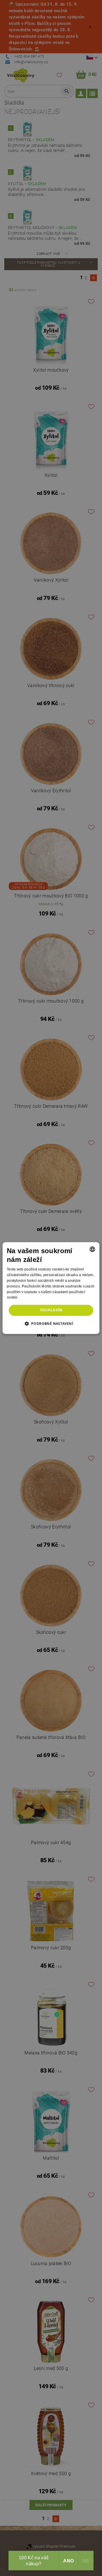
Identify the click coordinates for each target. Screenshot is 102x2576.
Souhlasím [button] (51, 1310)
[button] (51, 1323)
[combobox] (92, 1249)
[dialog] (51, 1288)
